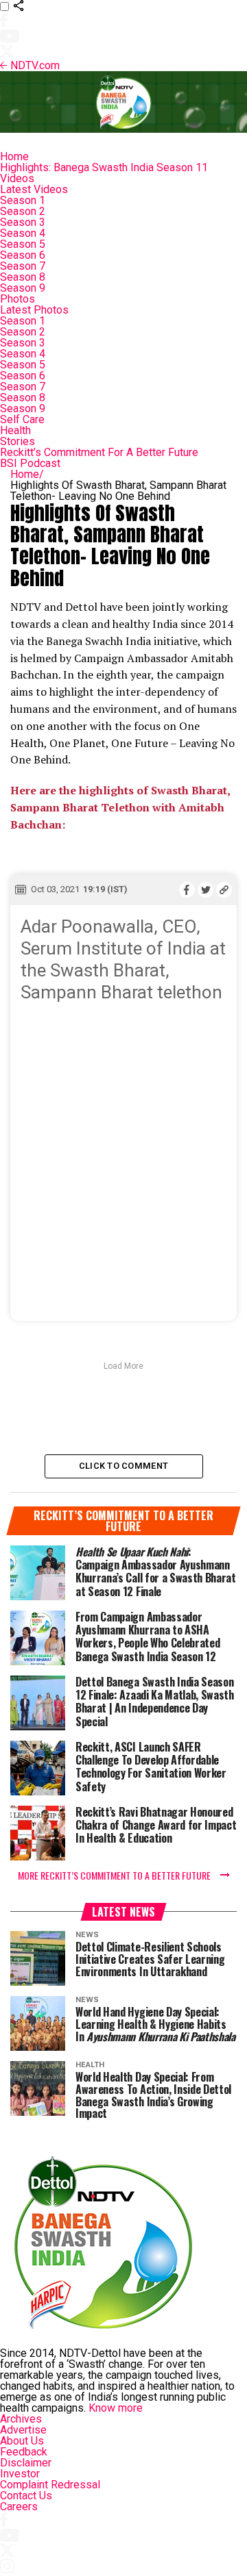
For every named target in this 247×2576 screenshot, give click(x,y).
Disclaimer (26, 2463)
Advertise (23, 2430)
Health (15, 430)
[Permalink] (224, 889)
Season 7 (23, 266)
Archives (21, 2419)
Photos (17, 299)
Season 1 (23, 200)
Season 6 (23, 255)
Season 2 (23, 211)
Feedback (24, 2452)
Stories (17, 441)
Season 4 (23, 233)
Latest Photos (34, 310)
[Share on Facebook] (187, 889)
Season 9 (23, 288)
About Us (22, 2441)
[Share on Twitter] (205, 889)
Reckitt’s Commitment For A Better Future (99, 452)
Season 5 (23, 244)
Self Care (22, 419)
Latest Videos (34, 189)
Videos (17, 178)
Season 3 (23, 222)
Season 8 (23, 277)
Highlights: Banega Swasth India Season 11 (104, 167)
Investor (20, 2474)
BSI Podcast (30, 463)
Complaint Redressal (50, 2485)
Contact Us (26, 2496)
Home (14, 156)
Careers (19, 2506)
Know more (116, 2408)
